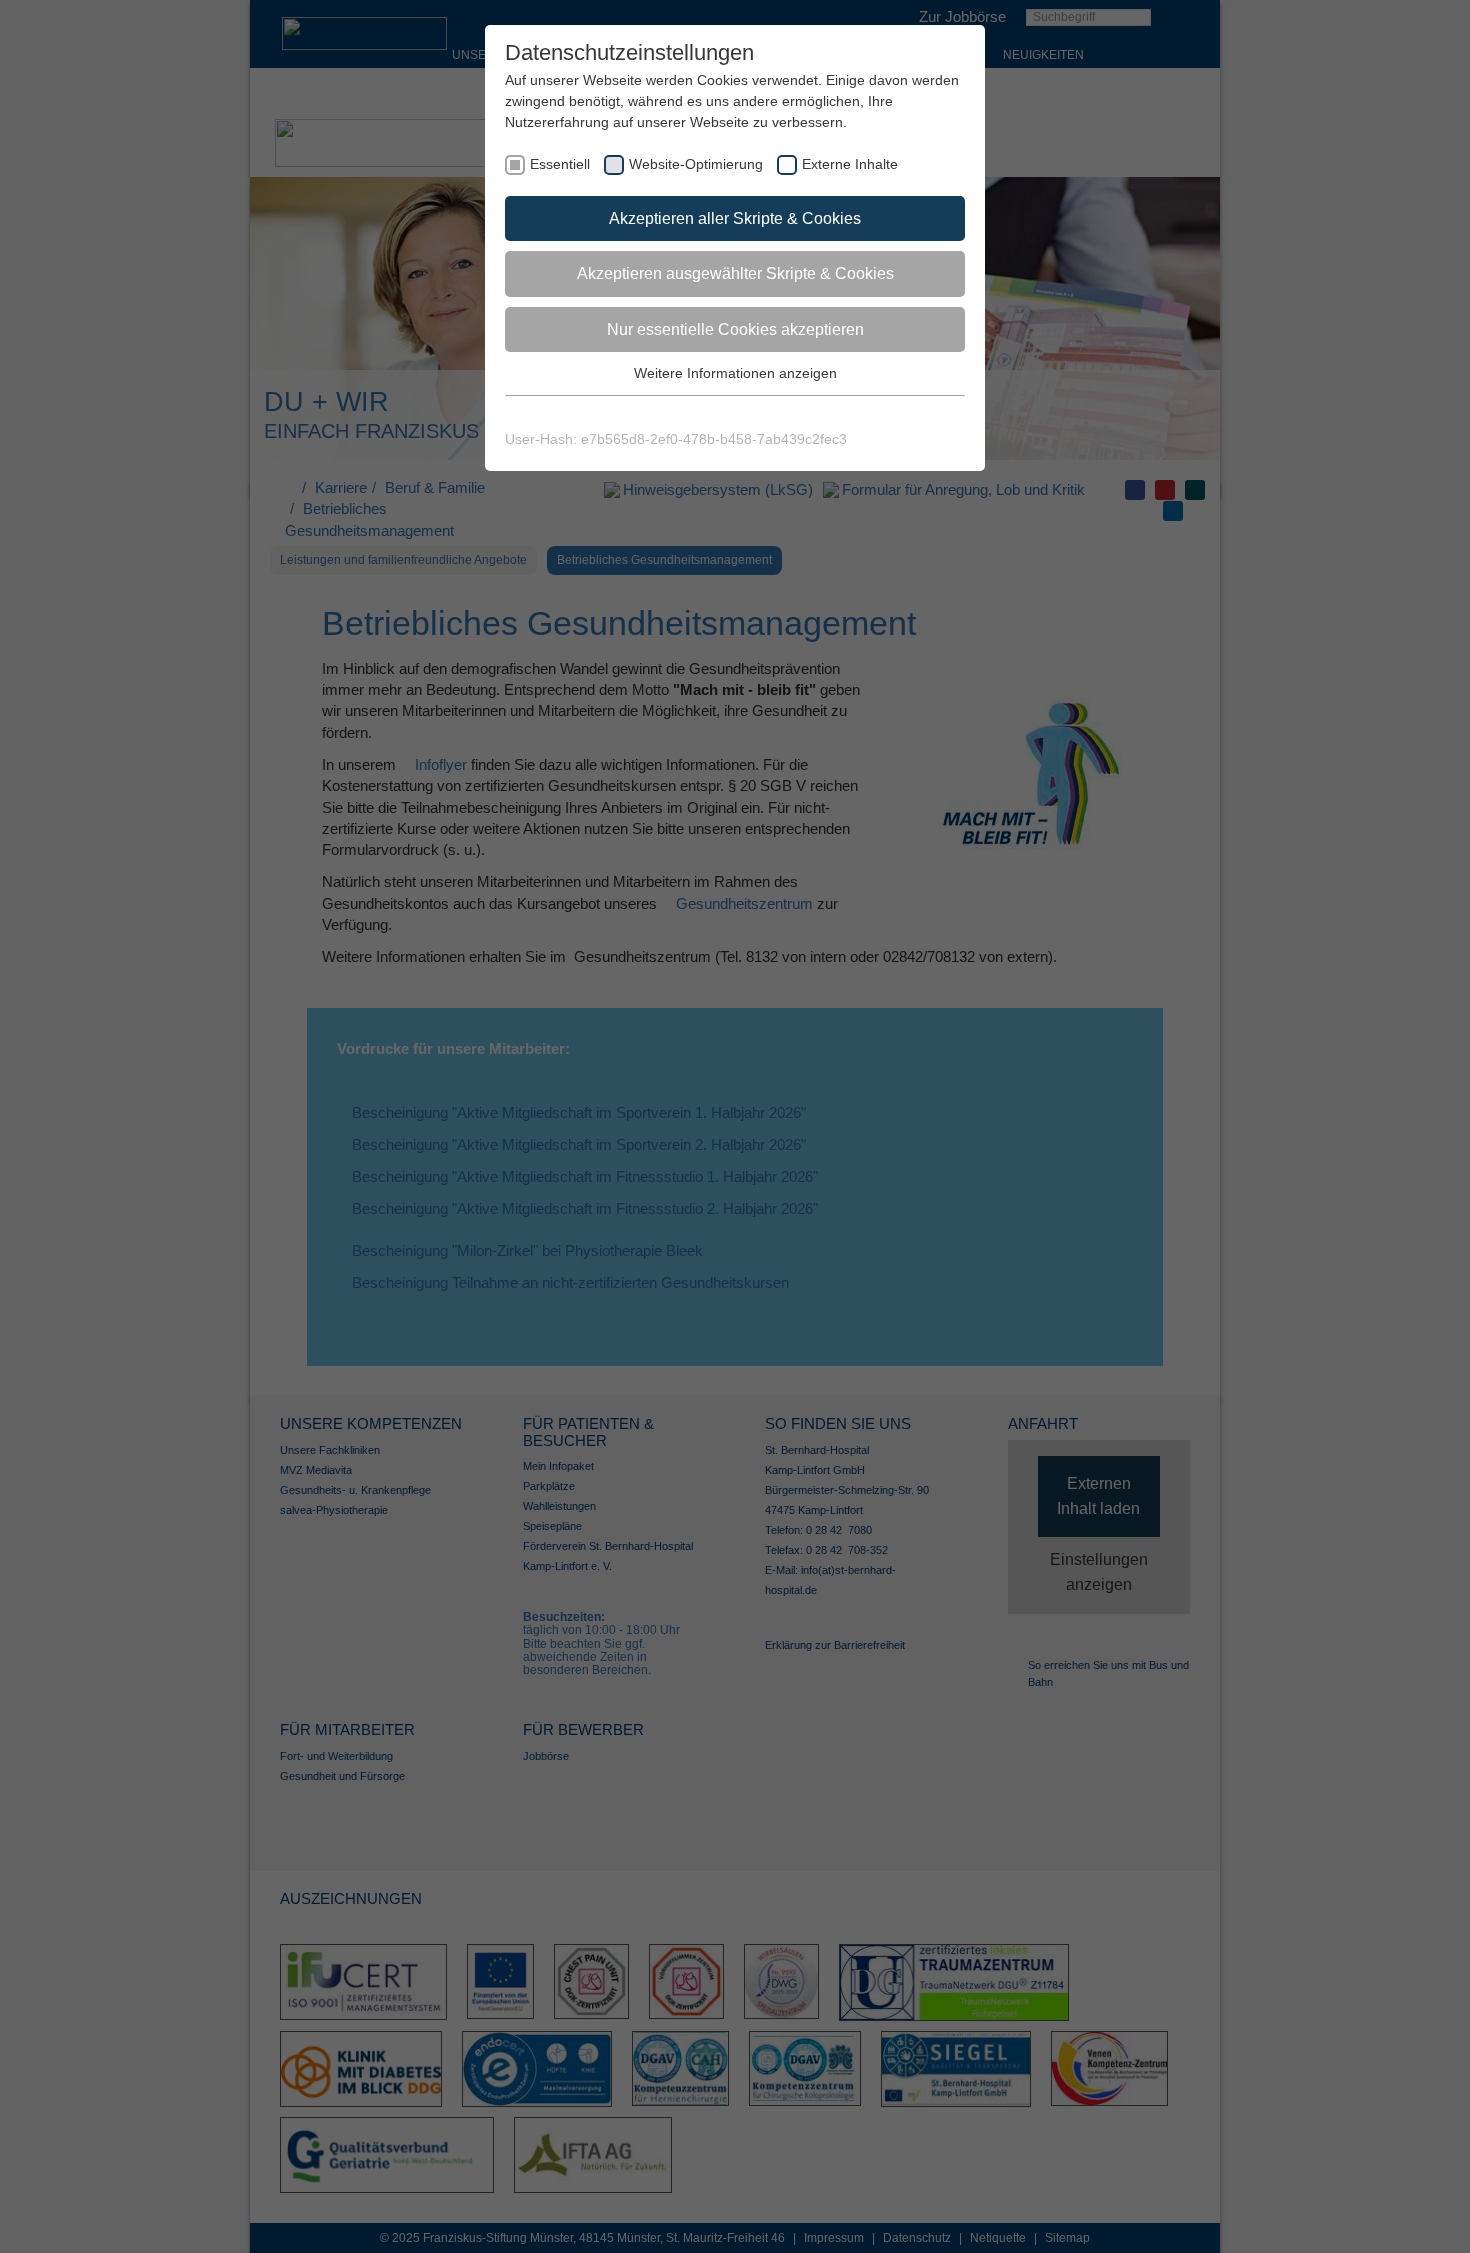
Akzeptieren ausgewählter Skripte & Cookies (735, 273)
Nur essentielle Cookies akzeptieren (735, 329)
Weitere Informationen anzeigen (735, 373)
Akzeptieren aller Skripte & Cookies (735, 218)
